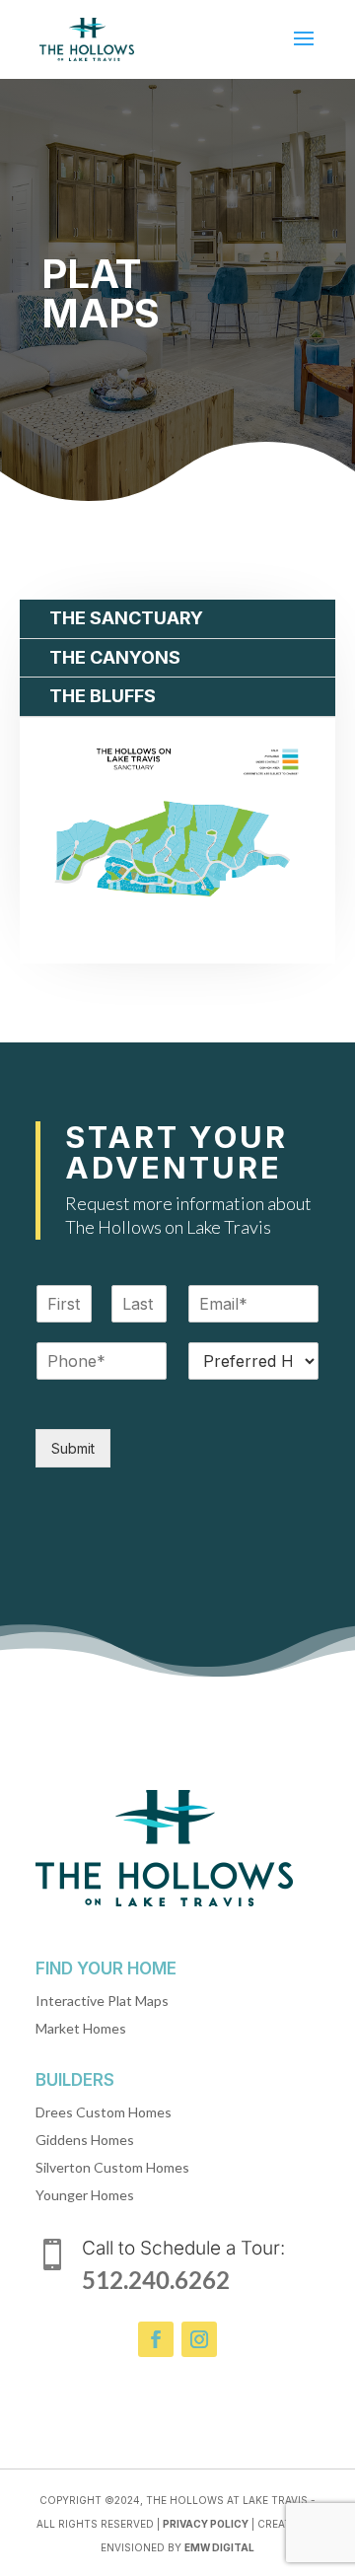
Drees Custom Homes (104, 2112)
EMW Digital (219, 2547)
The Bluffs (103, 696)
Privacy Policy (206, 2524)
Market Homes (81, 2028)
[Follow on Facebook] (156, 2339)
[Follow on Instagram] (199, 2339)
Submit (73, 1448)
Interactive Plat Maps (102, 2001)
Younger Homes (85, 2195)
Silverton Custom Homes (112, 2167)
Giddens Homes (85, 2140)
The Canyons (115, 657)
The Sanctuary (126, 618)
